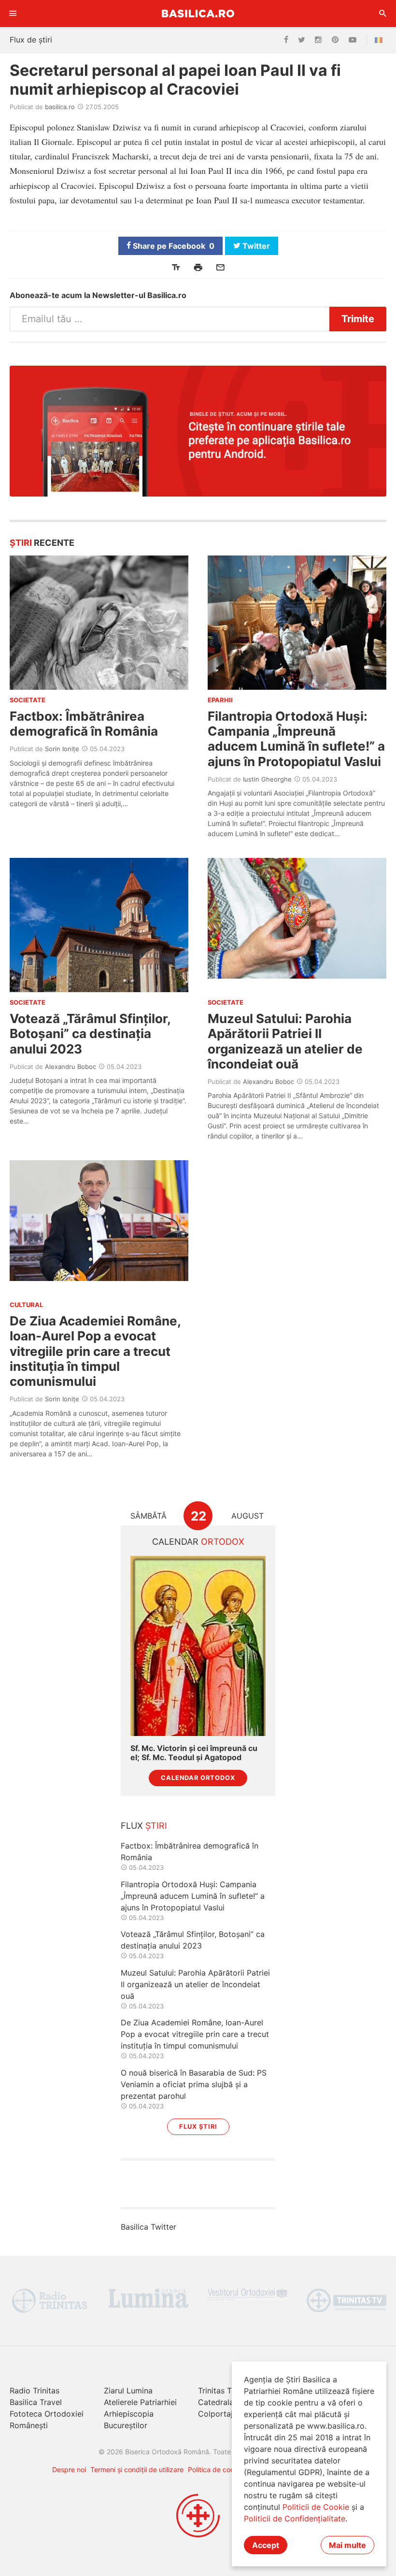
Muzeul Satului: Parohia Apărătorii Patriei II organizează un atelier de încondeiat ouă (285, 1041)
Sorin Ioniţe (62, 749)
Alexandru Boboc (71, 1067)
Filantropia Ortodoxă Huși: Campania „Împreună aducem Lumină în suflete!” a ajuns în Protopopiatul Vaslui (296, 739)
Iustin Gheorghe (267, 779)
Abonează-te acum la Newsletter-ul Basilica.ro (98, 295)
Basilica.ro (198, 13)
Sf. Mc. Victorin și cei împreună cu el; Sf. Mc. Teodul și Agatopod (194, 1753)
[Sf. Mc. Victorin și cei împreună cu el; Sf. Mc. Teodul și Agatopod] (198, 1646)
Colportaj (215, 2414)
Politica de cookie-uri (221, 2469)
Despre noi (69, 2469)
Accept (266, 2545)
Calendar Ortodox (198, 1778)
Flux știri (198, 2127)
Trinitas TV (218, 2391)
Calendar (198, 1542)
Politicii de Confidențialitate (295, 2519)
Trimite (358, 319)
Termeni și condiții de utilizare (137, 2469)
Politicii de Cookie (316, 2507)
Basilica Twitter (148, 2227)
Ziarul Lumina (128, 2391)
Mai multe (347, 2545)
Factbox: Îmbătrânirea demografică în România (84, 724)
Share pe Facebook (173, 246)
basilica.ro (60, 107)
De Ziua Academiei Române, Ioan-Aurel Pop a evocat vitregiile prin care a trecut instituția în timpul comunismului (95, 1351)
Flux (144, 1826)
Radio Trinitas (35, 2391)
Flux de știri (31, 40)
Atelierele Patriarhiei (140, 2402)
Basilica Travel (36, 2402)
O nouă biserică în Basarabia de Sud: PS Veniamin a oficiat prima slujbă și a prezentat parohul (194, 2084)
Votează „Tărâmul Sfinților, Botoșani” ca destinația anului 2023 (90, 1033)
